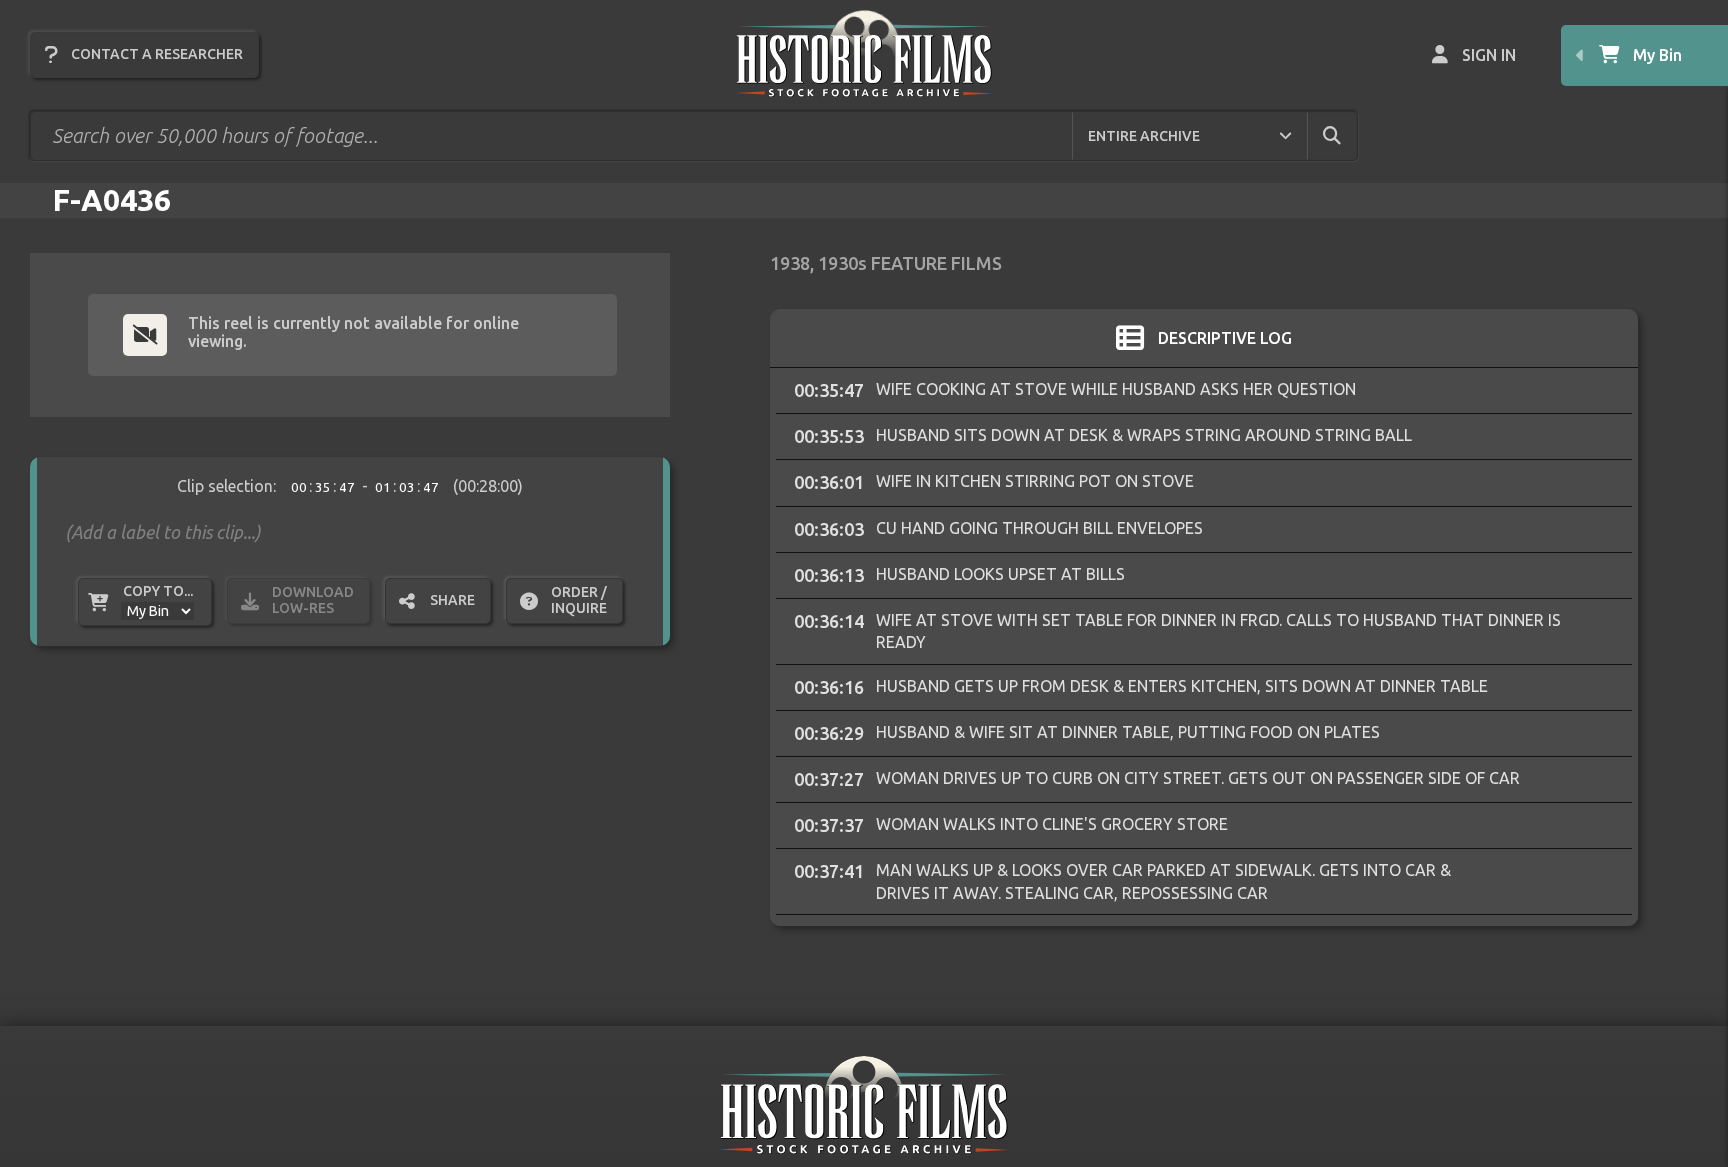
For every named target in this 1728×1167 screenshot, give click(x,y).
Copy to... (158, 591)
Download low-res (313, 600)
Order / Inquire (579, 600)
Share (452, 600)
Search (1349, 135)
